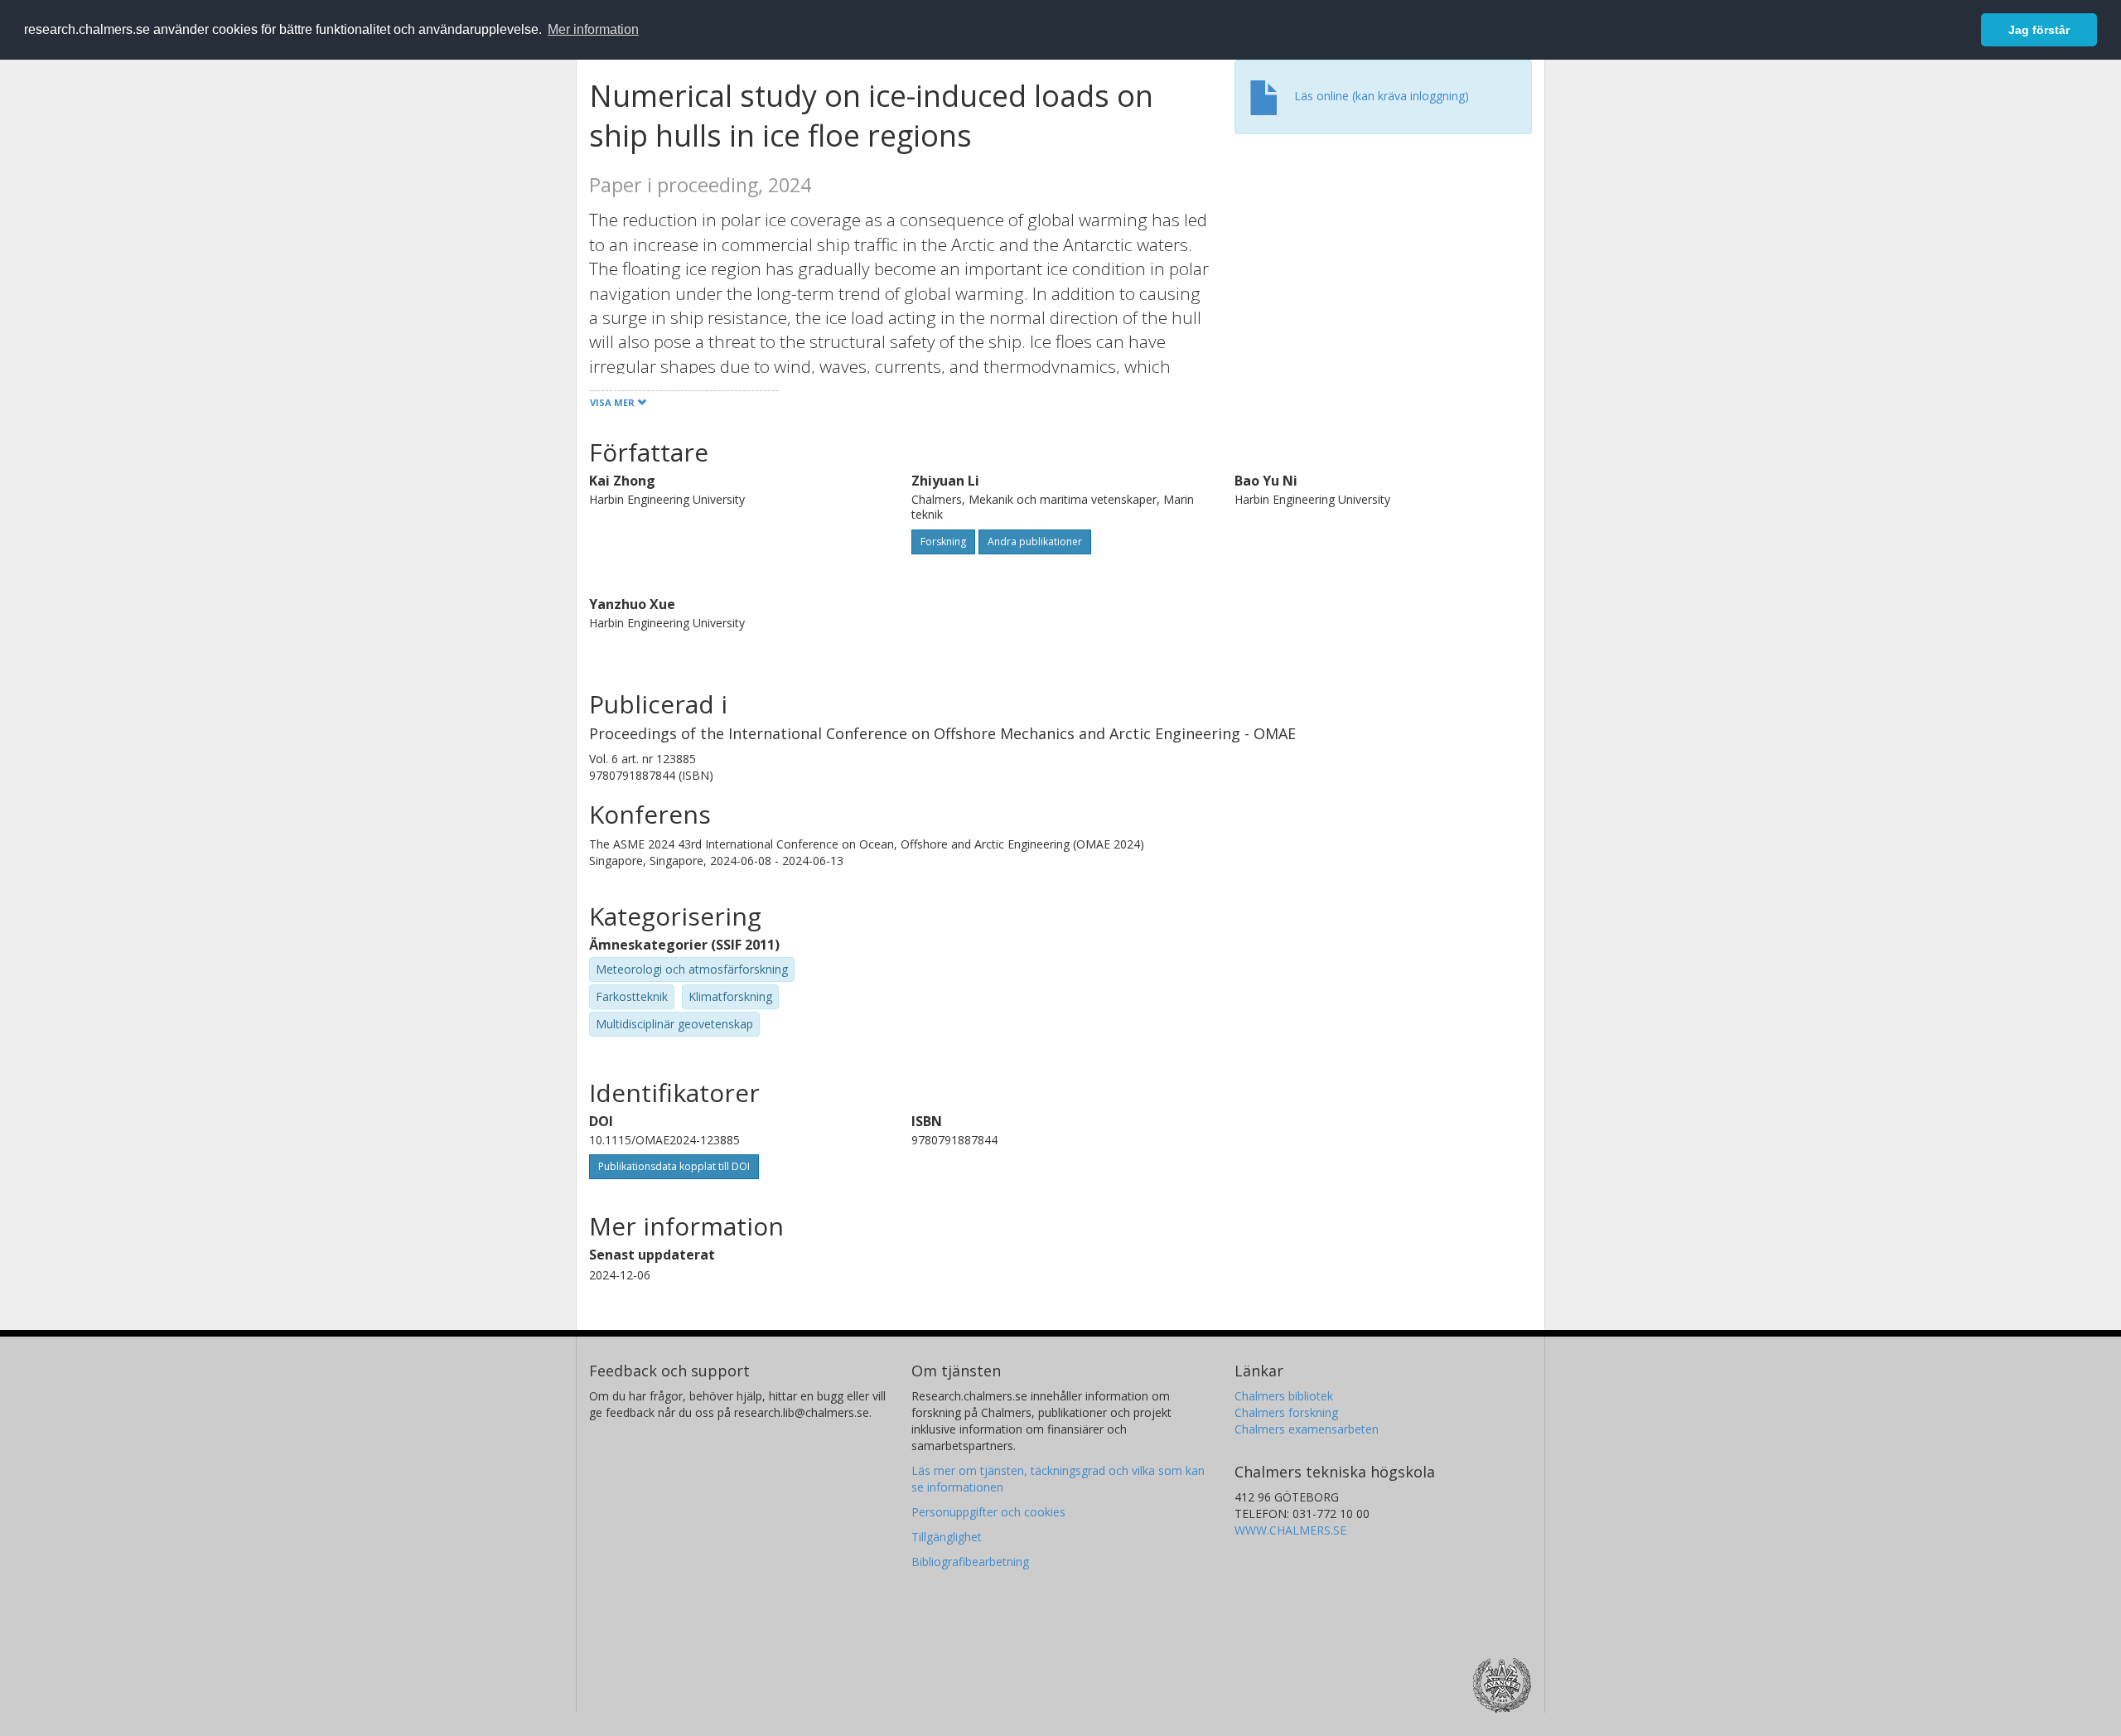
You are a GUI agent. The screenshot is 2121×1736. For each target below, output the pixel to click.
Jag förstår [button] (2039, 30)
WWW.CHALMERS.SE (1290, 1530)
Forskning (943, 542)
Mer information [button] (593, 29)
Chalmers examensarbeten (1307, 1429)
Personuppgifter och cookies (988, 1512)
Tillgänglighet (947, 1537)
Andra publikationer (1035, 542)
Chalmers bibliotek (1284, 1396)
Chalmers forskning (1286, 1412)
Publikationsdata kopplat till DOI (674, 1166)
